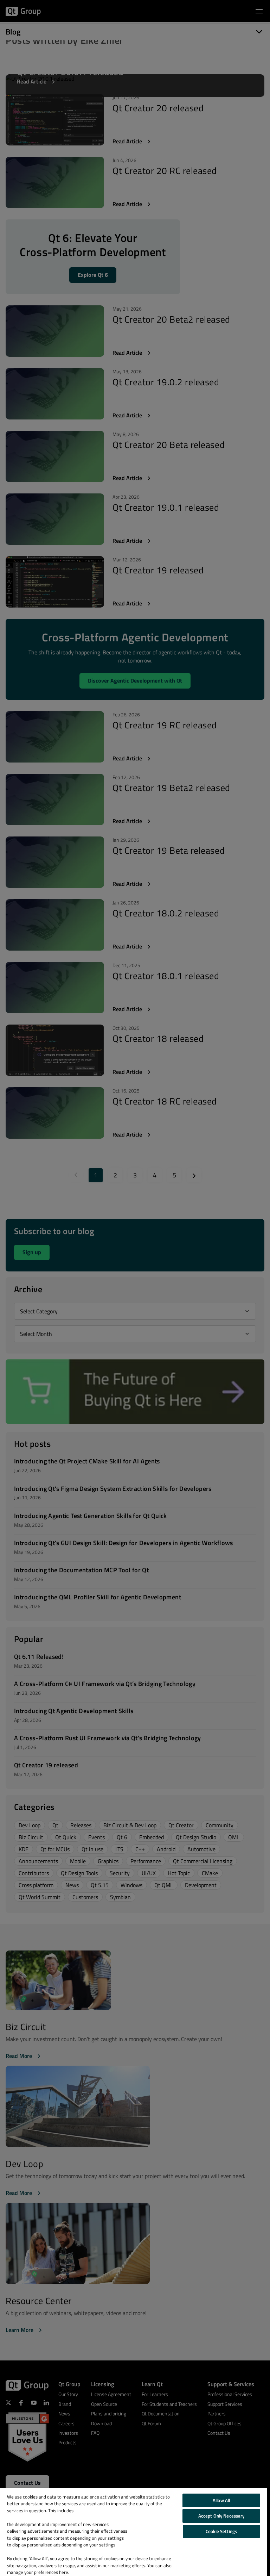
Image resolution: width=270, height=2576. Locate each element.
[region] (134, 2532)
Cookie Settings (221, 2531)
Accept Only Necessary (221, 2516)
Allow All (221, 2500)
